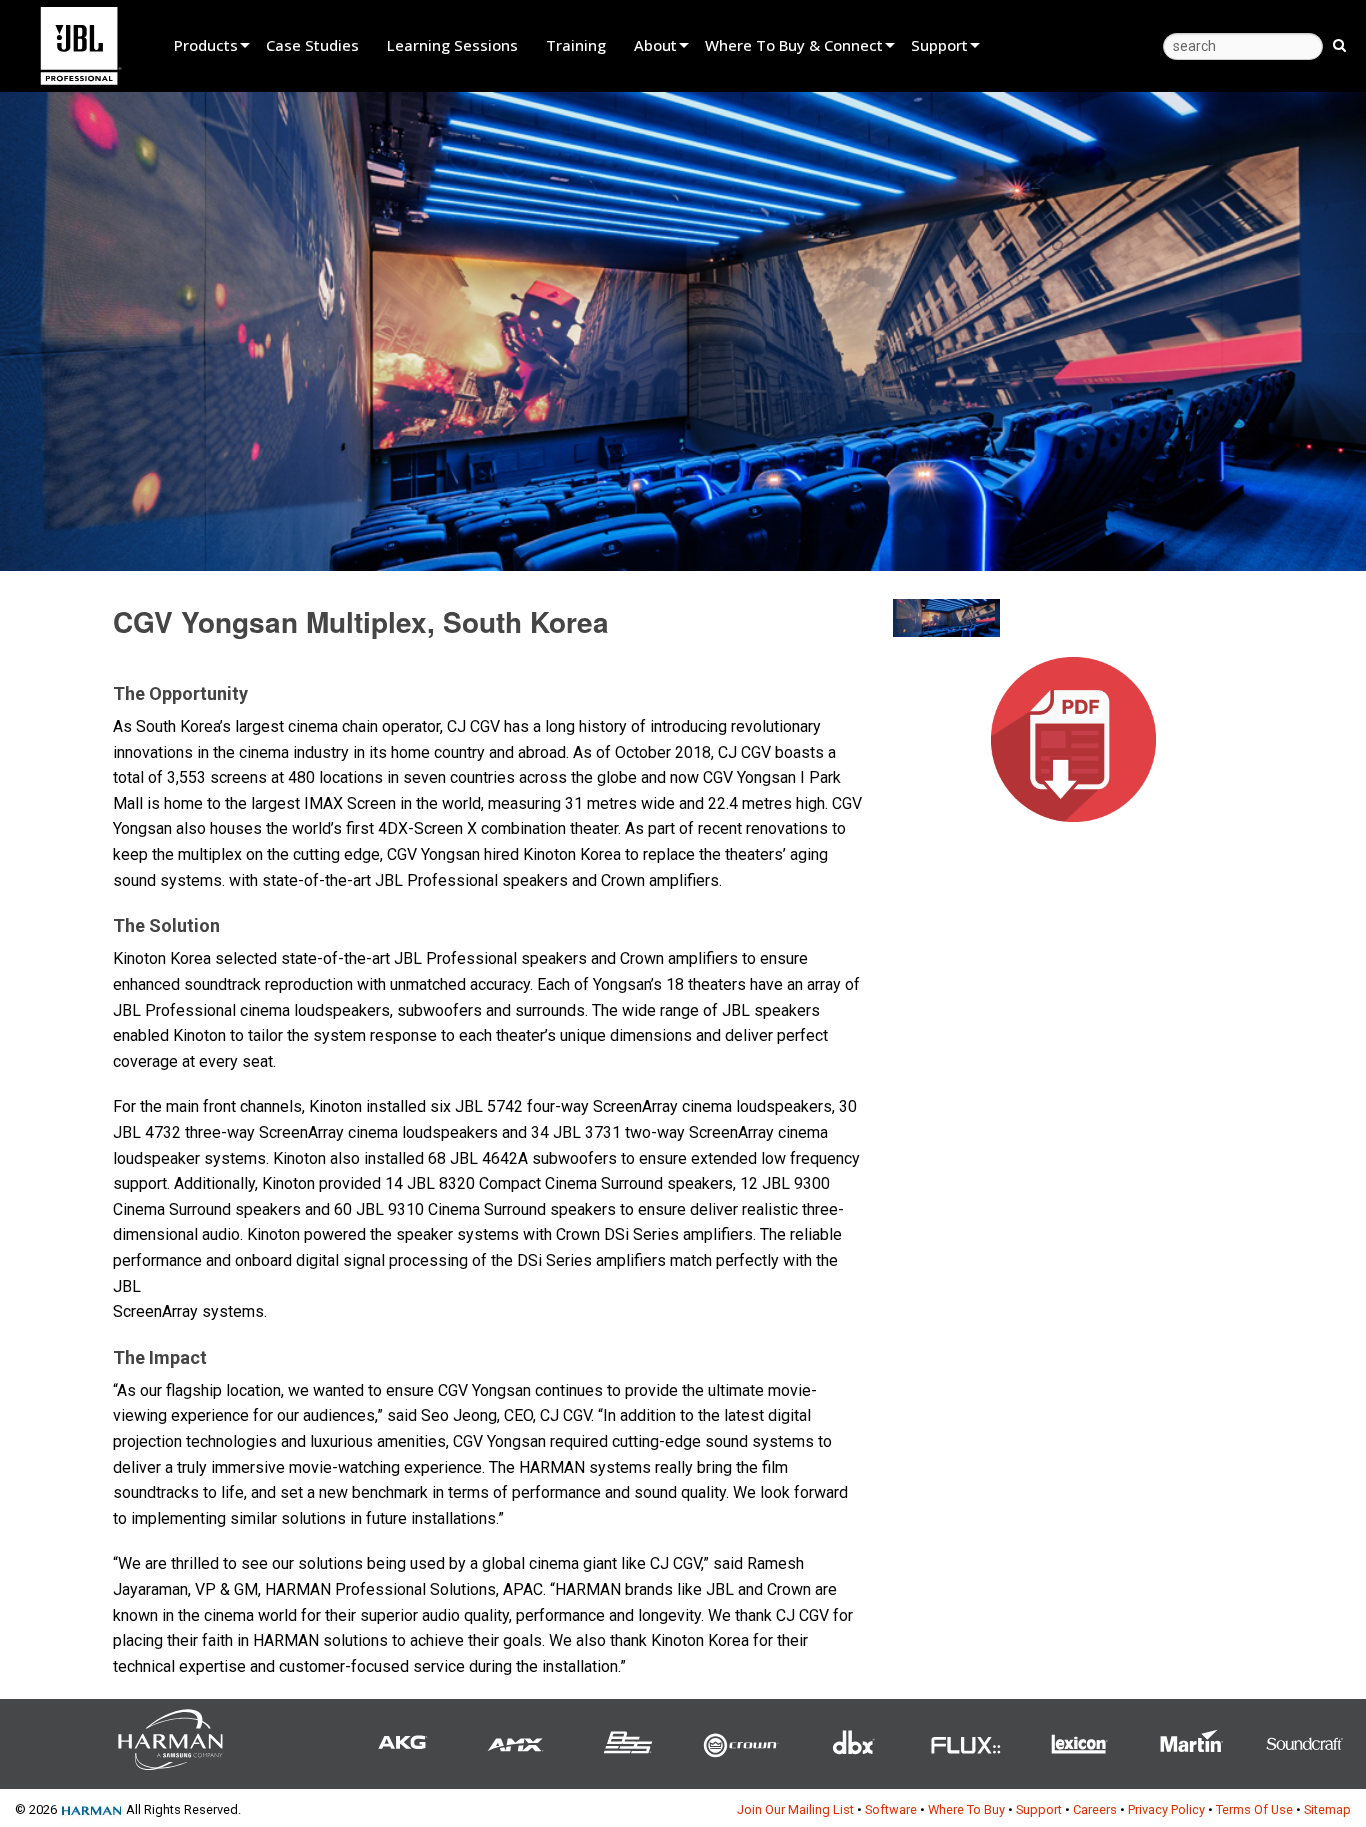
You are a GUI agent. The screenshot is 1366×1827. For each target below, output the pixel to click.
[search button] (1339, 44)
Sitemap (1327, 1809)
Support (939, 45)
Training (576, 45)
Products (206, 45)
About (655, 45)
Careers (1095, 1809)
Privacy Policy (1166, 1809)
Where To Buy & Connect (794, 45)
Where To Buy (966, 1809)
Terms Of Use (1254, 1809)
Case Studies (312, 45)
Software (891, 1809)
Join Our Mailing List (795, 1809)
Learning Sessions (452, 45)
